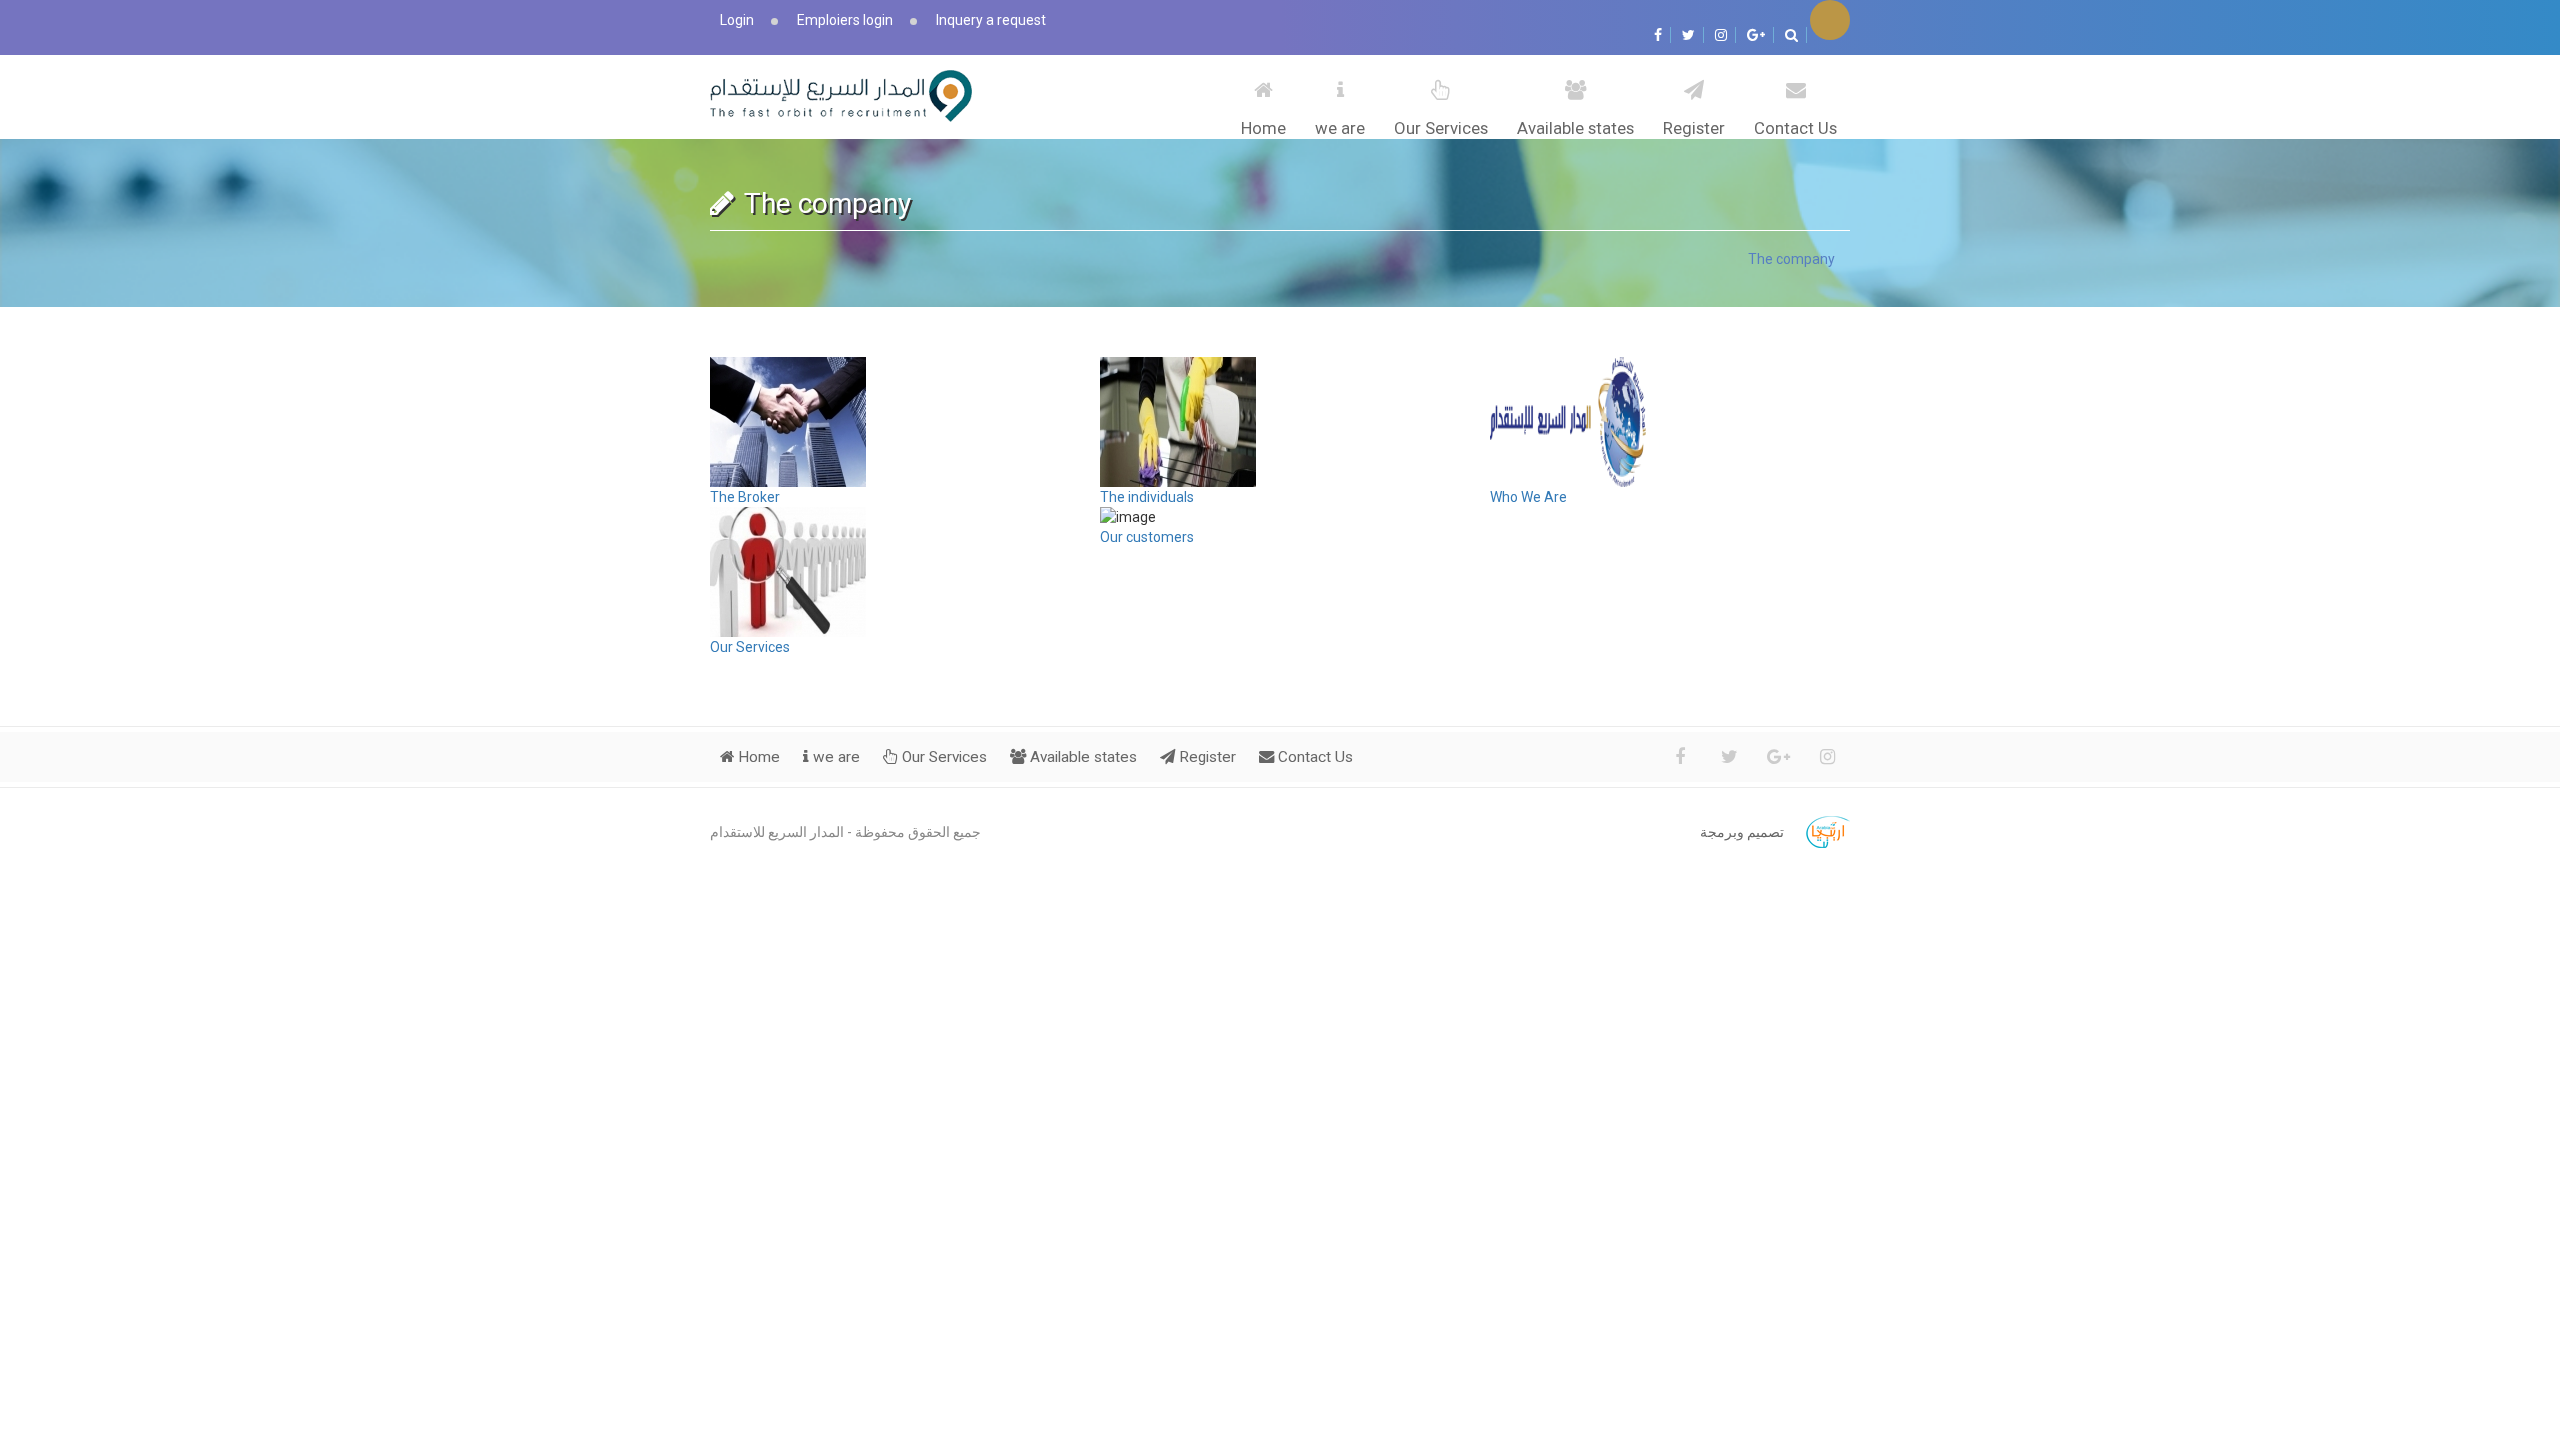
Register (1694, 128)
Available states (1575, 128)
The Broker (745, 497)
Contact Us (1795, 128)
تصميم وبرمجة (1742, 832)
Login (737, 20)
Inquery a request (991, 20)
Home (1263, 128)
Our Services (1441, 128)
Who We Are (1528, 497)
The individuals (1147, 497)
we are (1340, 128)
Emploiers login (845, 20)
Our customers (1147, 537)
